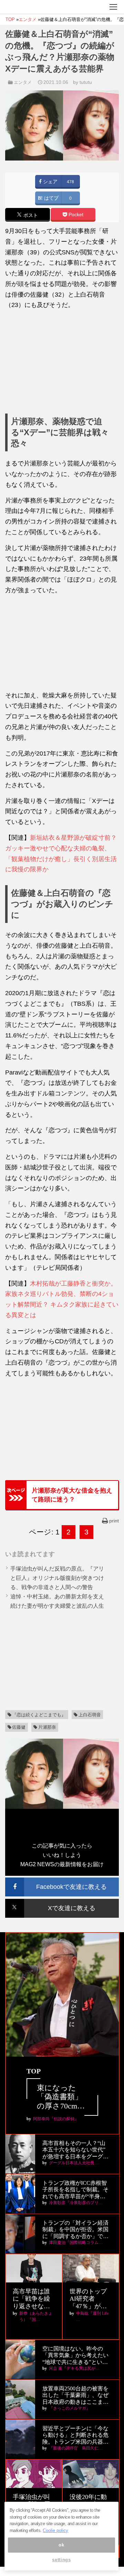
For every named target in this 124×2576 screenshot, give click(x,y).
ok (61, 2545)
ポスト (30, 215)
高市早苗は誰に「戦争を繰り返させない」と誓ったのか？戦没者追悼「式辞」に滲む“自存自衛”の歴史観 (33, 2299)
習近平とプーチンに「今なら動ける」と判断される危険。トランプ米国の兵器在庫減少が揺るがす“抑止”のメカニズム (75, 2435)
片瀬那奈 (47, 1727)
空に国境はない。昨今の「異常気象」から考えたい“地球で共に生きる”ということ (75, 2355)
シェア (50, 182)
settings (61, 2560)
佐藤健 (19, 1727)
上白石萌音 (90, 1715)
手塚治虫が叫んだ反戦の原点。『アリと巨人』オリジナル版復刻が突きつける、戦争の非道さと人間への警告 (57, 1578)
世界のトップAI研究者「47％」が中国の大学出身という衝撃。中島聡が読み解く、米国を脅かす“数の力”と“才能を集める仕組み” (90, 2299)
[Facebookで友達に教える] (62, 1880)
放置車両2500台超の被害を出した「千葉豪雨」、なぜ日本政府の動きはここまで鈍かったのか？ (75, 2395)
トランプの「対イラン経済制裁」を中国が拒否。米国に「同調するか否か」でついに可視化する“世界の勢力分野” (75, 2230)
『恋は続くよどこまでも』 (39, 1715)
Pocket (75, 215)
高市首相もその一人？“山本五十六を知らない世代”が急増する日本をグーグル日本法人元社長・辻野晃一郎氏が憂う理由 (75, 2150)
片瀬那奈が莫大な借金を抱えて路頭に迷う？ (72, 1495)
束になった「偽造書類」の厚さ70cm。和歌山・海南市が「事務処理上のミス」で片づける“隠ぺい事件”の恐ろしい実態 (62, 2097)
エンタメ (23, 82)
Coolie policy (55, 2530)
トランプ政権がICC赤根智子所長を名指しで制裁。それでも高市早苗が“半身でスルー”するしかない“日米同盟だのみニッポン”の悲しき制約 (75, 2190)
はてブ (51, 198)
